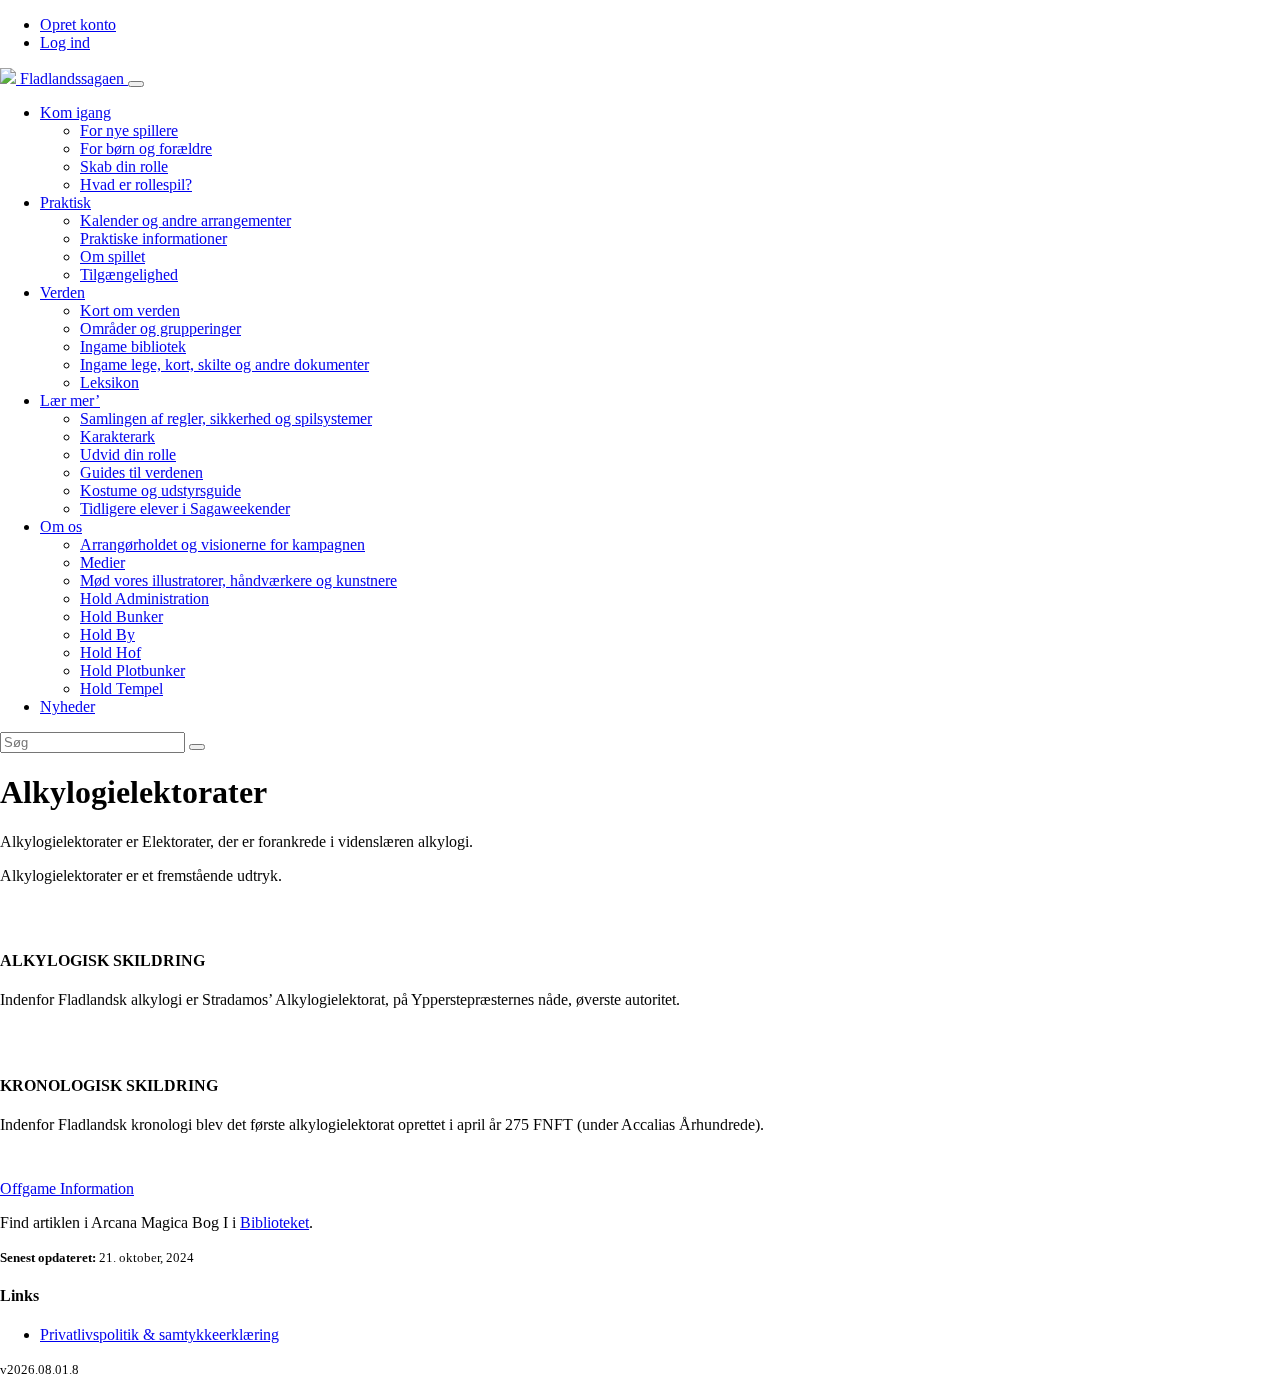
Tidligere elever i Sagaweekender (185, 508)
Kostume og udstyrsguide (160, 490)
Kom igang (75, 112)
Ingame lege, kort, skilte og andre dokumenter (224, 364)
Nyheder (67, 706)
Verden (62, 292)
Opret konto (78, 24)
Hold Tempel (121, 688)
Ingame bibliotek (133, 346)
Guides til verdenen (141, 472)
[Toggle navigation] (136, 84)
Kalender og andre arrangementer (185, 220)
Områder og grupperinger (160, 328)
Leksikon (109, 382)
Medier (102, 562)
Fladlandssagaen (72, 78)
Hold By (107, 634)
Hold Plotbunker (132, 670)
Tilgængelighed (129, 274)
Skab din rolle (124, 166)
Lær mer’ (70, 400)
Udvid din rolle (128, 454)
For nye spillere (129, 130)
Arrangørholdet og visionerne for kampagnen (222, 544)
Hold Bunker (121, 616)
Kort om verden (130, 310)
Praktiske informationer (153, 238)
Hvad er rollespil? (136, 184)
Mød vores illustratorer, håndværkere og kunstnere (238, 580)
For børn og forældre (146, 148)
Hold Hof (110, 652)
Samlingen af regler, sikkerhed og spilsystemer (226, 418)
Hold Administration (144, 598)
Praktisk (65, 202)
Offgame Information (67, 1188)
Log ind (65, 42)
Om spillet (112, 256)
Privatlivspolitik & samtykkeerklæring (159, 1334)
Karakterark (117, 436)
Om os (61, 526)
